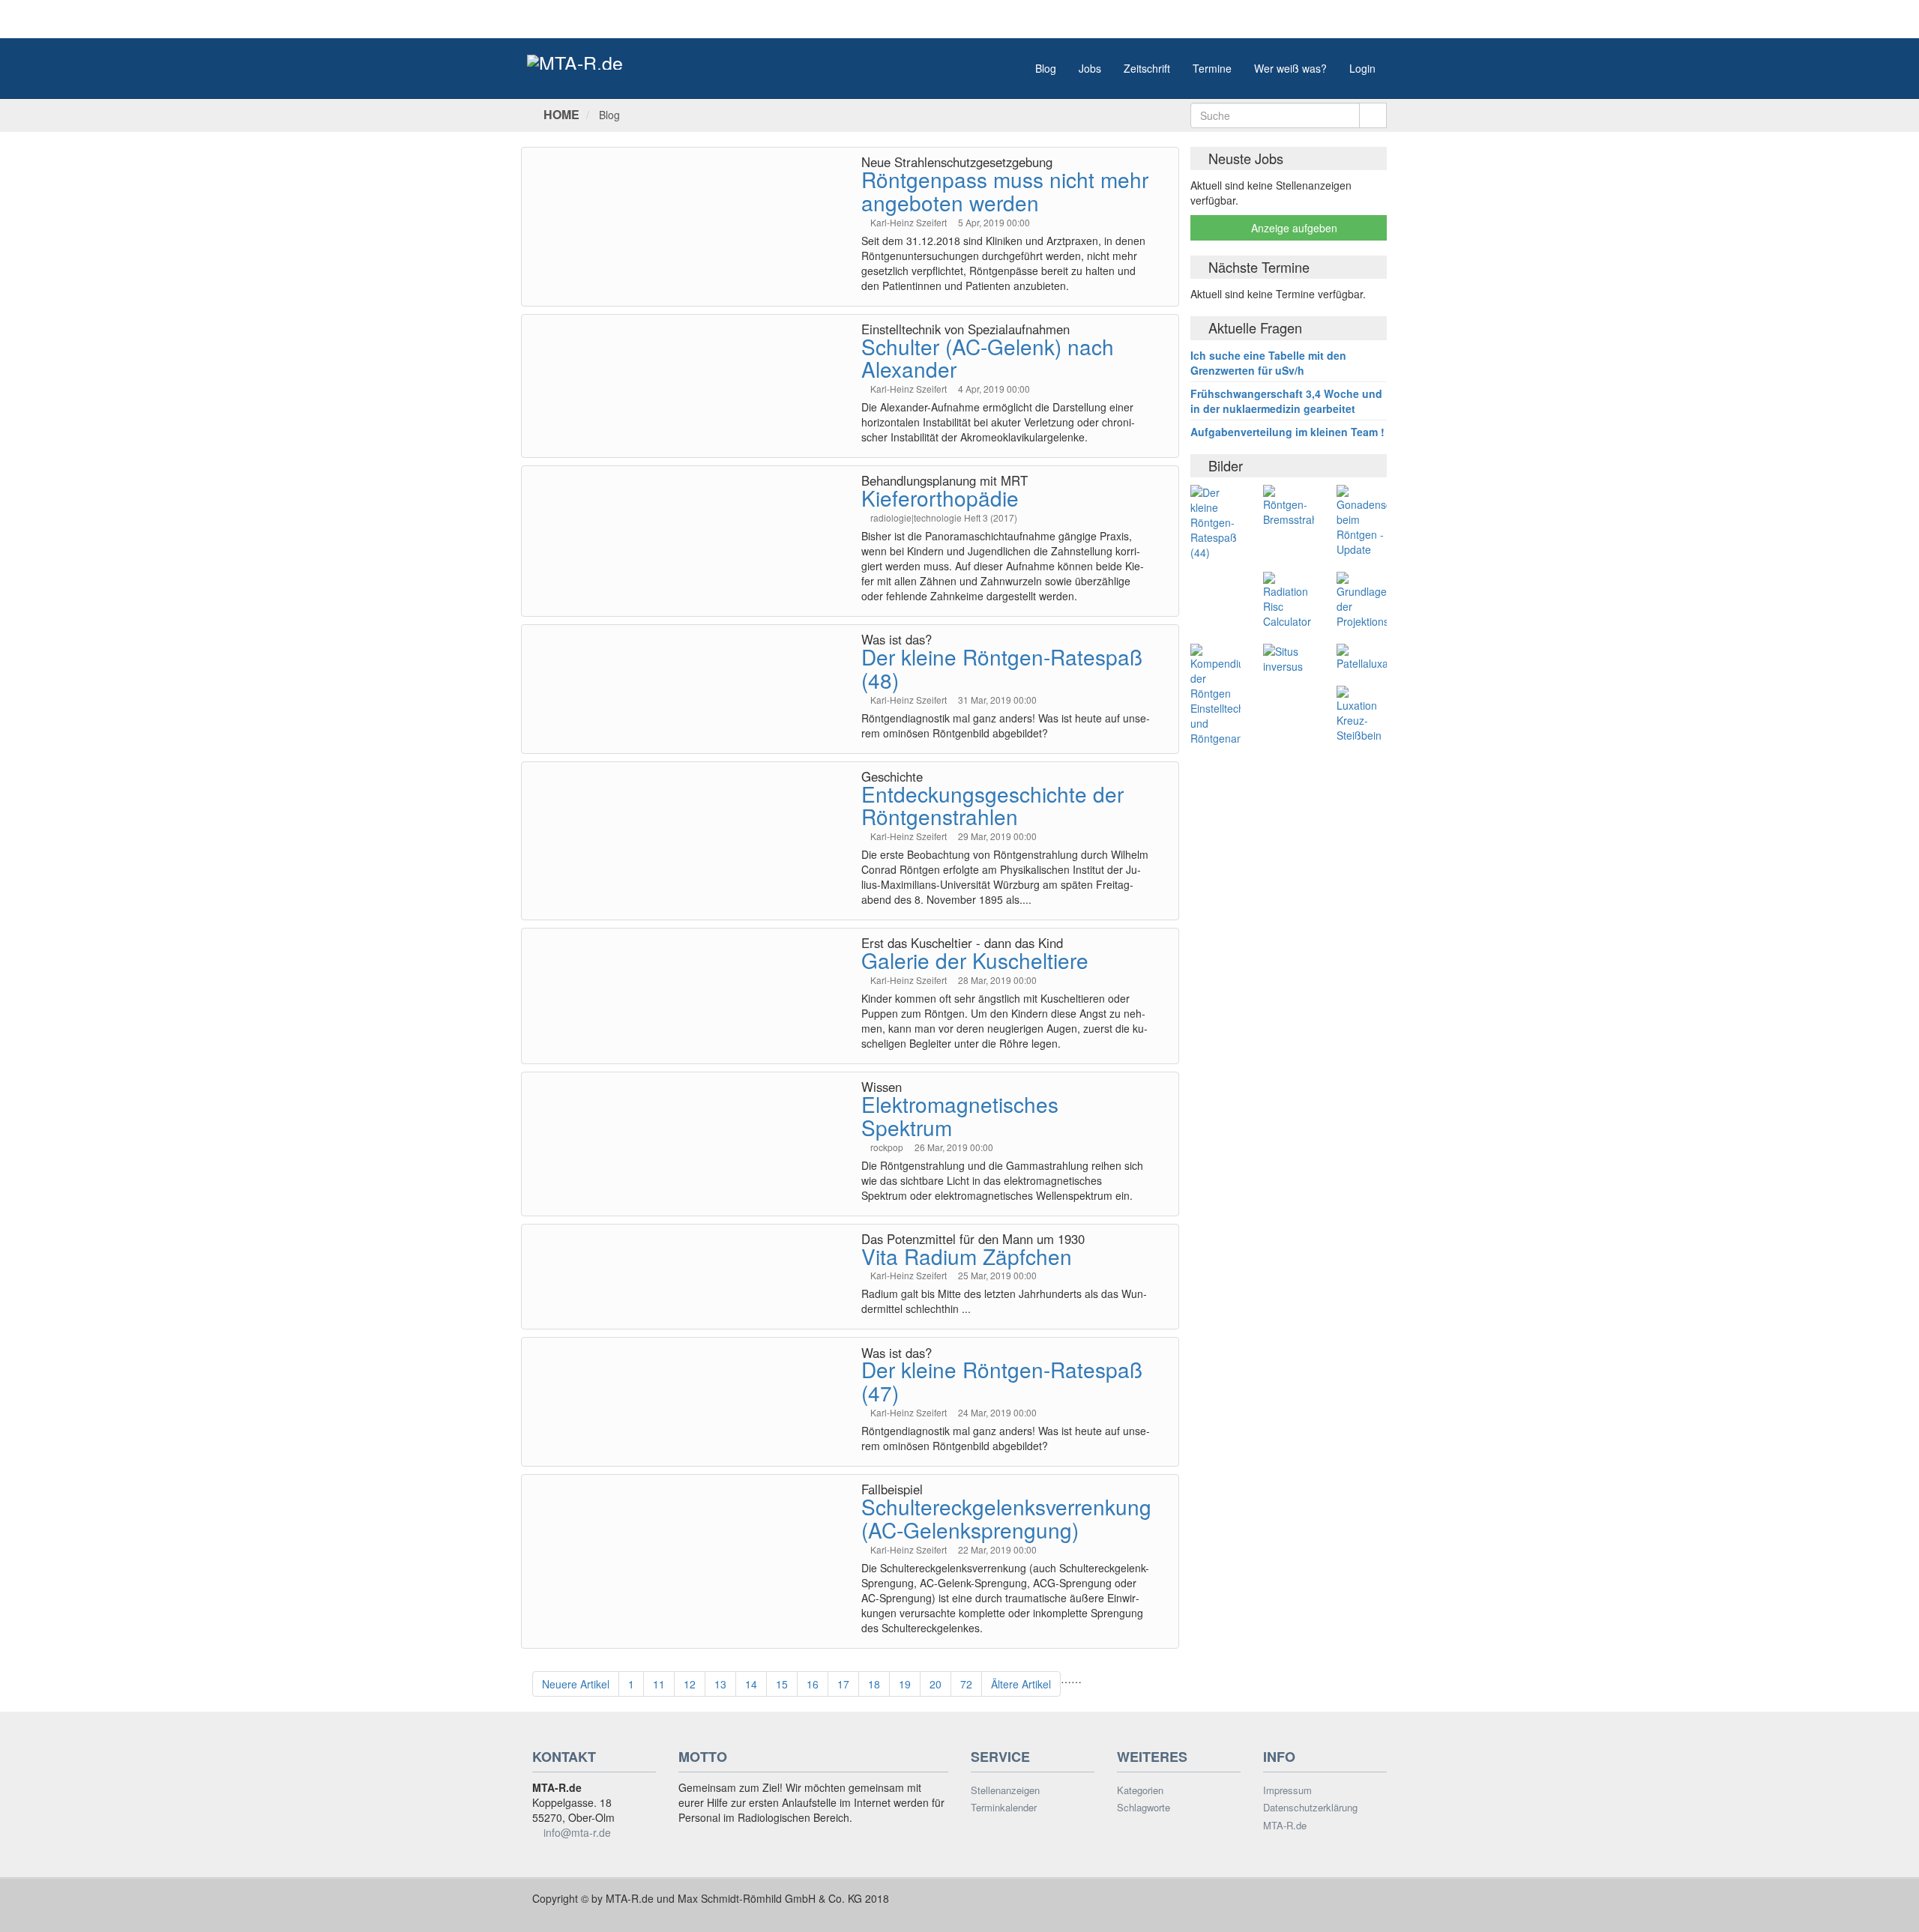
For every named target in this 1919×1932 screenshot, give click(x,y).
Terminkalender (1004, 1808)
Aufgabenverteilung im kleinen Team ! (1287, 432)
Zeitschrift (1147, 68)
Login (1362, 68)
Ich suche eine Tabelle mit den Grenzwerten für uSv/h (1268, 363)
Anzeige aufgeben (1293, 228)
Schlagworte (1144, 1808)
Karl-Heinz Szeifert (910, 222)
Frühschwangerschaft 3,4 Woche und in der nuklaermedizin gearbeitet (1286, 401)
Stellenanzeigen (1005, 1790)
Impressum (1287, 1790)
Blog (1046, 68)
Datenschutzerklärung (1310, 1808)
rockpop (888, 1147)
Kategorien (1140, 1790)
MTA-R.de (1285, 1826)
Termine (1212, 68)
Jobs (1090, 68)
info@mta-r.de (577, 1832)
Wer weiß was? (1290, 68)
